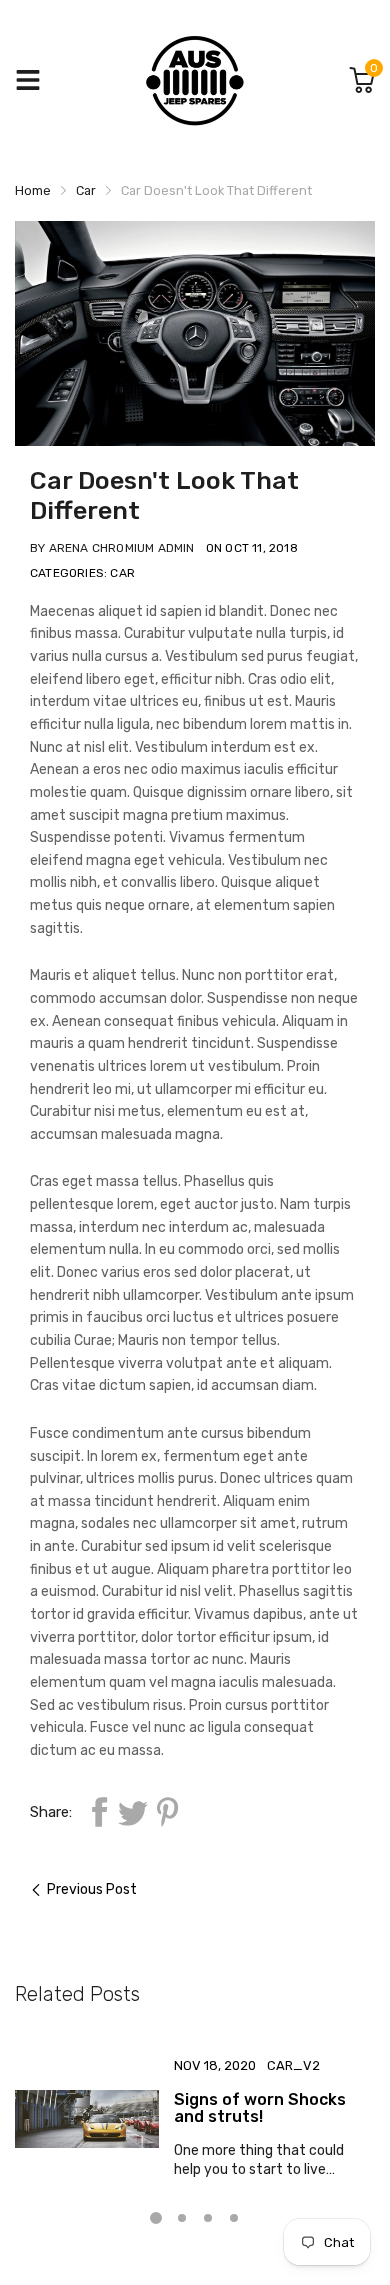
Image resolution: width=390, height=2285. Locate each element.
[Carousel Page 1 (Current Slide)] (156, 2218)
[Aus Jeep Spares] (195, 80)
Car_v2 (293, 2065)
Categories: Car (82, 573)
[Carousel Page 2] (182, 2218)
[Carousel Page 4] (234, 2218)
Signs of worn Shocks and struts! (260, 2108)
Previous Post (92, 1889)
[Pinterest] (167, 1812)
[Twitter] (133, 1812)
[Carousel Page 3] (208, 2218)
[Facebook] (99, 1812)
